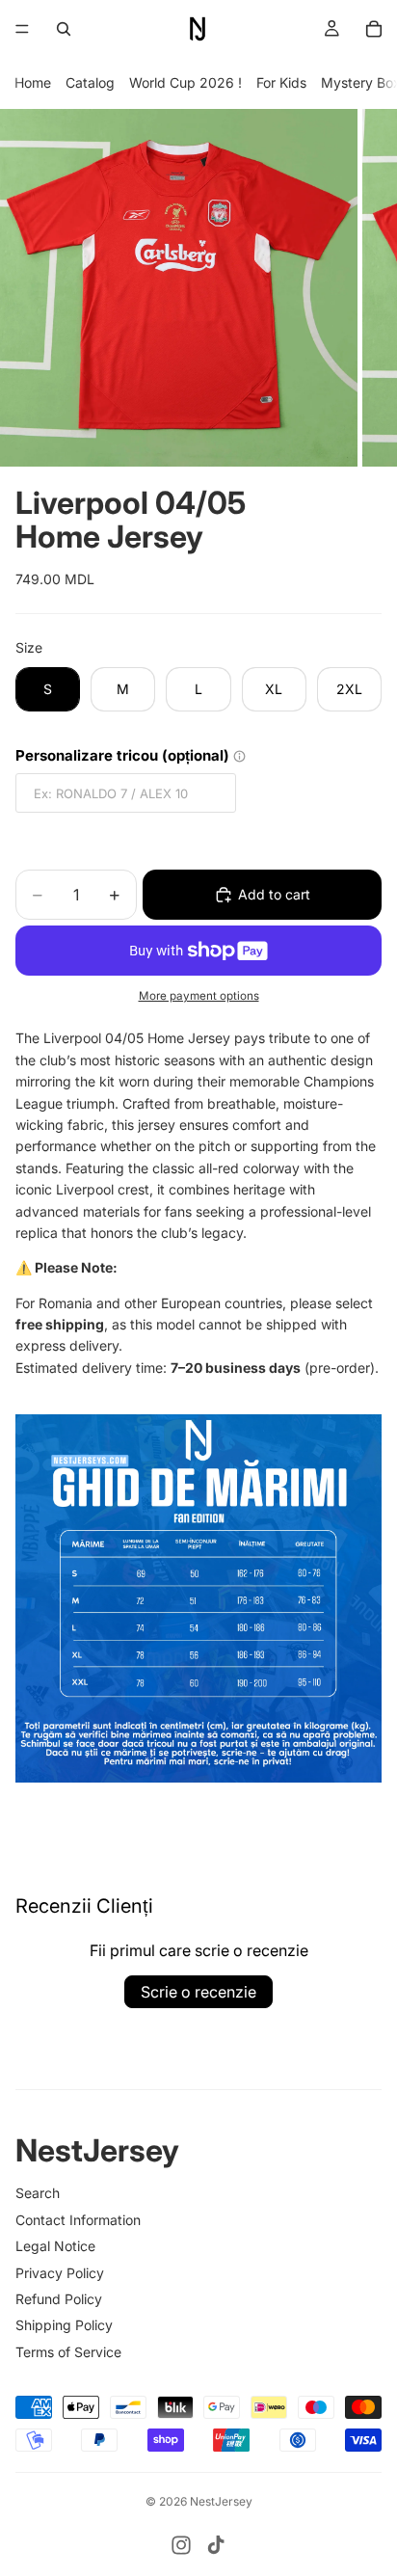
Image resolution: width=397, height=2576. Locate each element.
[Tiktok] (216, 2545)
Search (38, 2193)
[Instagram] (181, 2545)
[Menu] (22, 29)
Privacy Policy (60, 2273)
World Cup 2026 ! (185, 82)
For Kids (281, 82)
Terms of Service (68, 2352)
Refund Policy (59, 2299)
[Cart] (374, 29)
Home (33, 82)
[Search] (64, 29)
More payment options (199, 996)
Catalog (90, 82)
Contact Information (78, 2220)
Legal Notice (55, 2246)
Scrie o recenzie (198, 1992)
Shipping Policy (64, 2325)
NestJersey (221, 2501)
